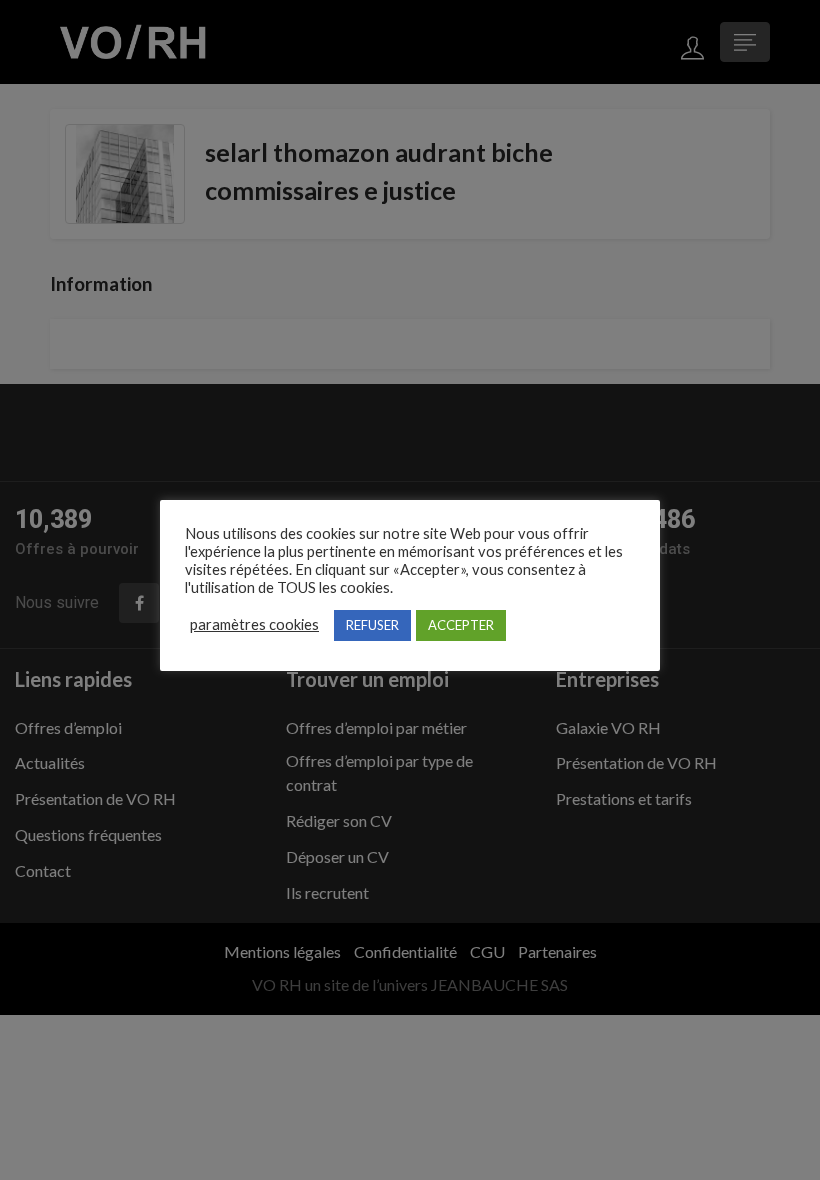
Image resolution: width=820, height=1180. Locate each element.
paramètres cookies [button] (254, 624)
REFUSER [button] (372, 625)
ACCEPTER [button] (461, 625)
